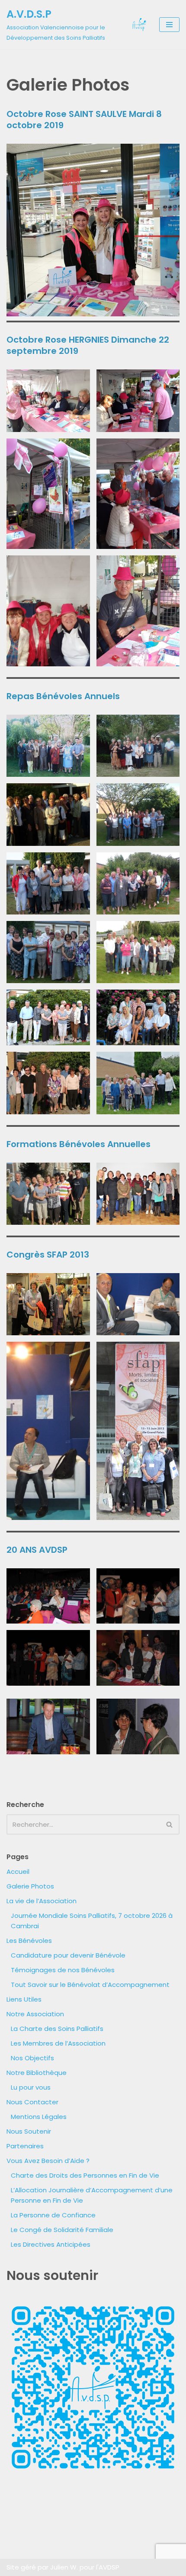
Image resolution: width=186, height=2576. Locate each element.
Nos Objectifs (32, 2058)
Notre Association (35, 2014)
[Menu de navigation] (169, 25)
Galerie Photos (30, 1886)
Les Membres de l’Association (58, 2043)
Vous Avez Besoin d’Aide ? (48, 2161)
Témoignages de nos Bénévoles (63, 1970)
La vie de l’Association (42, 1901)
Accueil (18, 1871)
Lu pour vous (31, 2087)
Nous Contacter (32, 2102)
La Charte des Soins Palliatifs (57, 2029)
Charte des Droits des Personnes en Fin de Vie (85, 2175)
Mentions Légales (39, 2117)
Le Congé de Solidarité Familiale (62, 2230)
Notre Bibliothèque (37, 2073)
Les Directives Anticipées (51, 2244)
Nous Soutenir (29, 2131)
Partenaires (25, 2146)
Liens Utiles (24, 1999)
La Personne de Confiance (53, 2215)
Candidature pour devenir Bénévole (68, 1955)
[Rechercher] (170, 1824)
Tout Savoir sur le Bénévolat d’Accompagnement (90, 1985)
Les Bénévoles (29, 1941)
